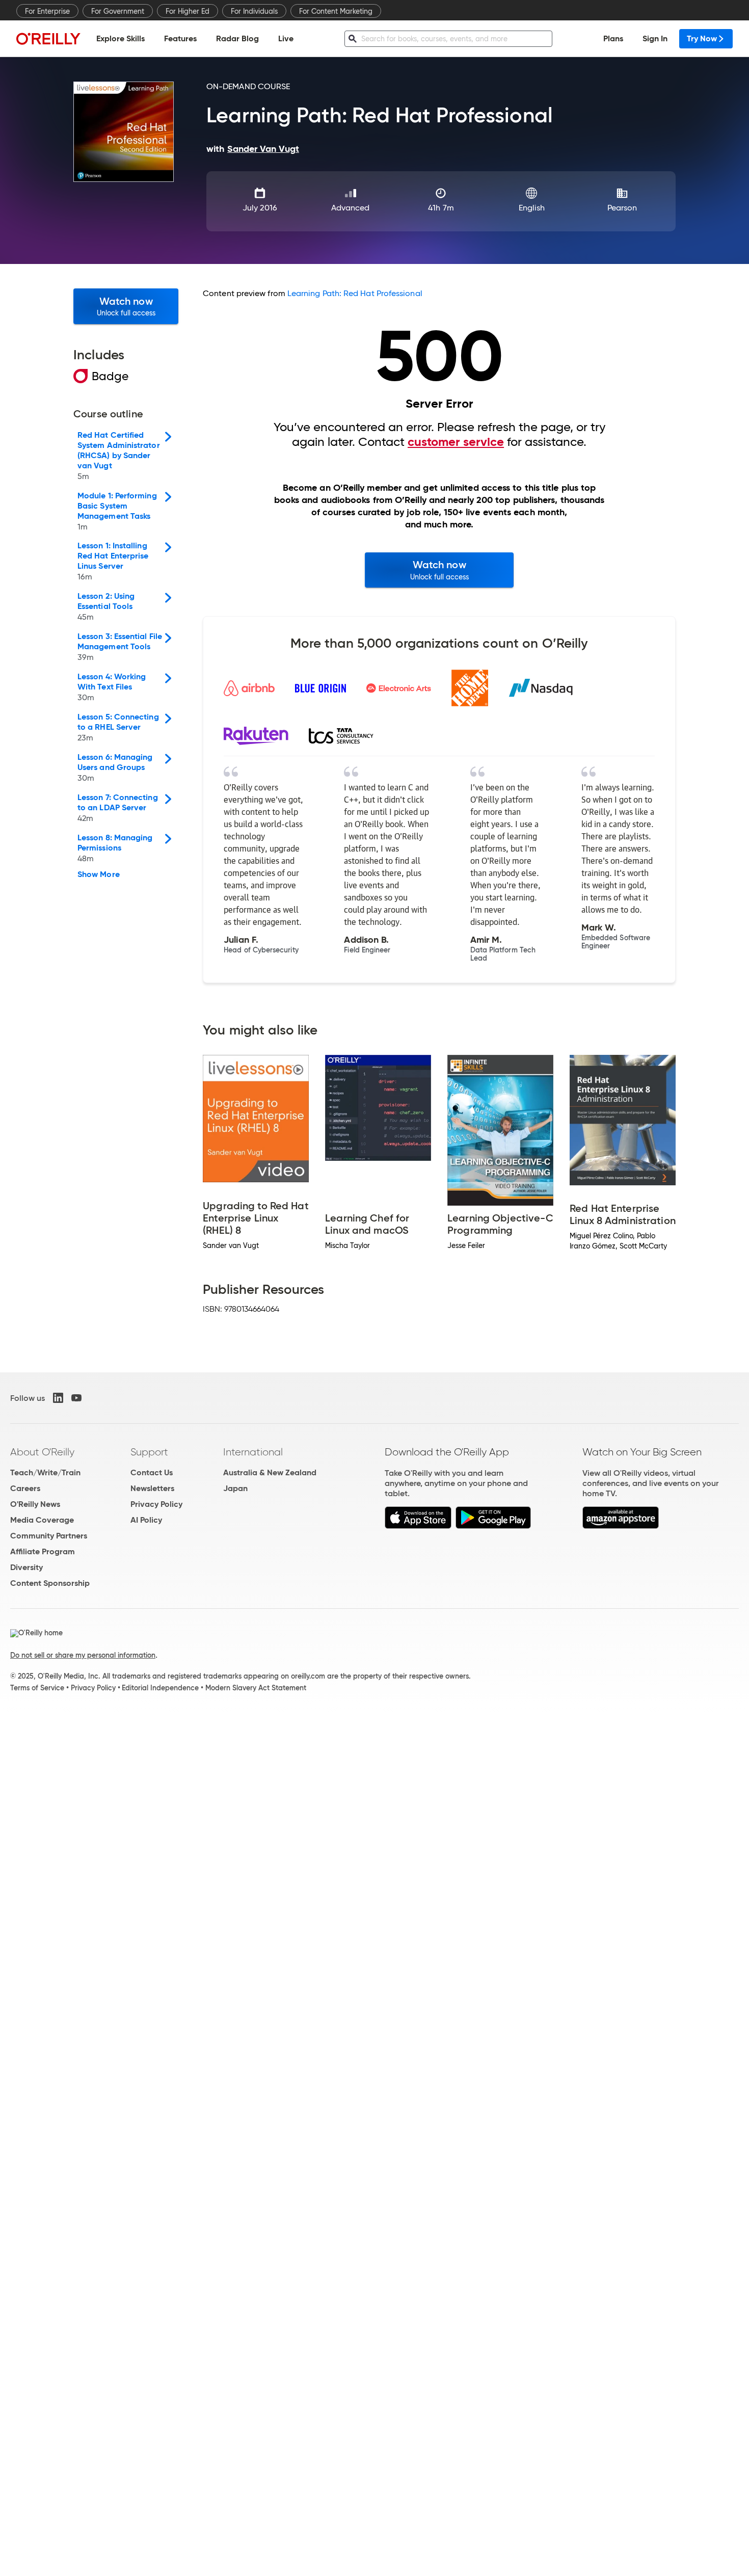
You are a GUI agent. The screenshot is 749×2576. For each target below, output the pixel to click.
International (253, 1452)
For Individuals (254, 11)
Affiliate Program (43, 1551)
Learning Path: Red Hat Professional (355, 293)
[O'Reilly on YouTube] (76, 1398)
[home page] (48, 38)
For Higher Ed (188, 11)
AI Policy (146, 1520)
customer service (456, 442)
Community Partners (49, 1536)
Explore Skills (121, 38)
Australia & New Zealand (270, 1472)
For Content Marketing (336, 11)
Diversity (26, 1567)
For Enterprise (47, 11)
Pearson (622, 208)
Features (180, 38)
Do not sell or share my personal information (83, 1655)
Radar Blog (237, 38)
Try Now (702, 38)
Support (149, 1452)
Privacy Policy (156, 1504)
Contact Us (152, 1472)
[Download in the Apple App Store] (418, 1526)
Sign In (655, 38)
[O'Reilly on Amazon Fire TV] (621, 1526)
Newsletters (152, 1488)
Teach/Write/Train (45, 1472)
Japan (235, 1488)
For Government (118, 11)
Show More (99, 874)
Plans (613, 38)
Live (286, 38)
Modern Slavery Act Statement (256, 1688)
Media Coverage (42, 1520)
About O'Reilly (42, 1452)
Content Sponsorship (50, 1583)
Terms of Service (37, 1688)
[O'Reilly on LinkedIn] (58, 1398)
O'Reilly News (35, 1504)
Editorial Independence (160, 1688)
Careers (25, 1488)
